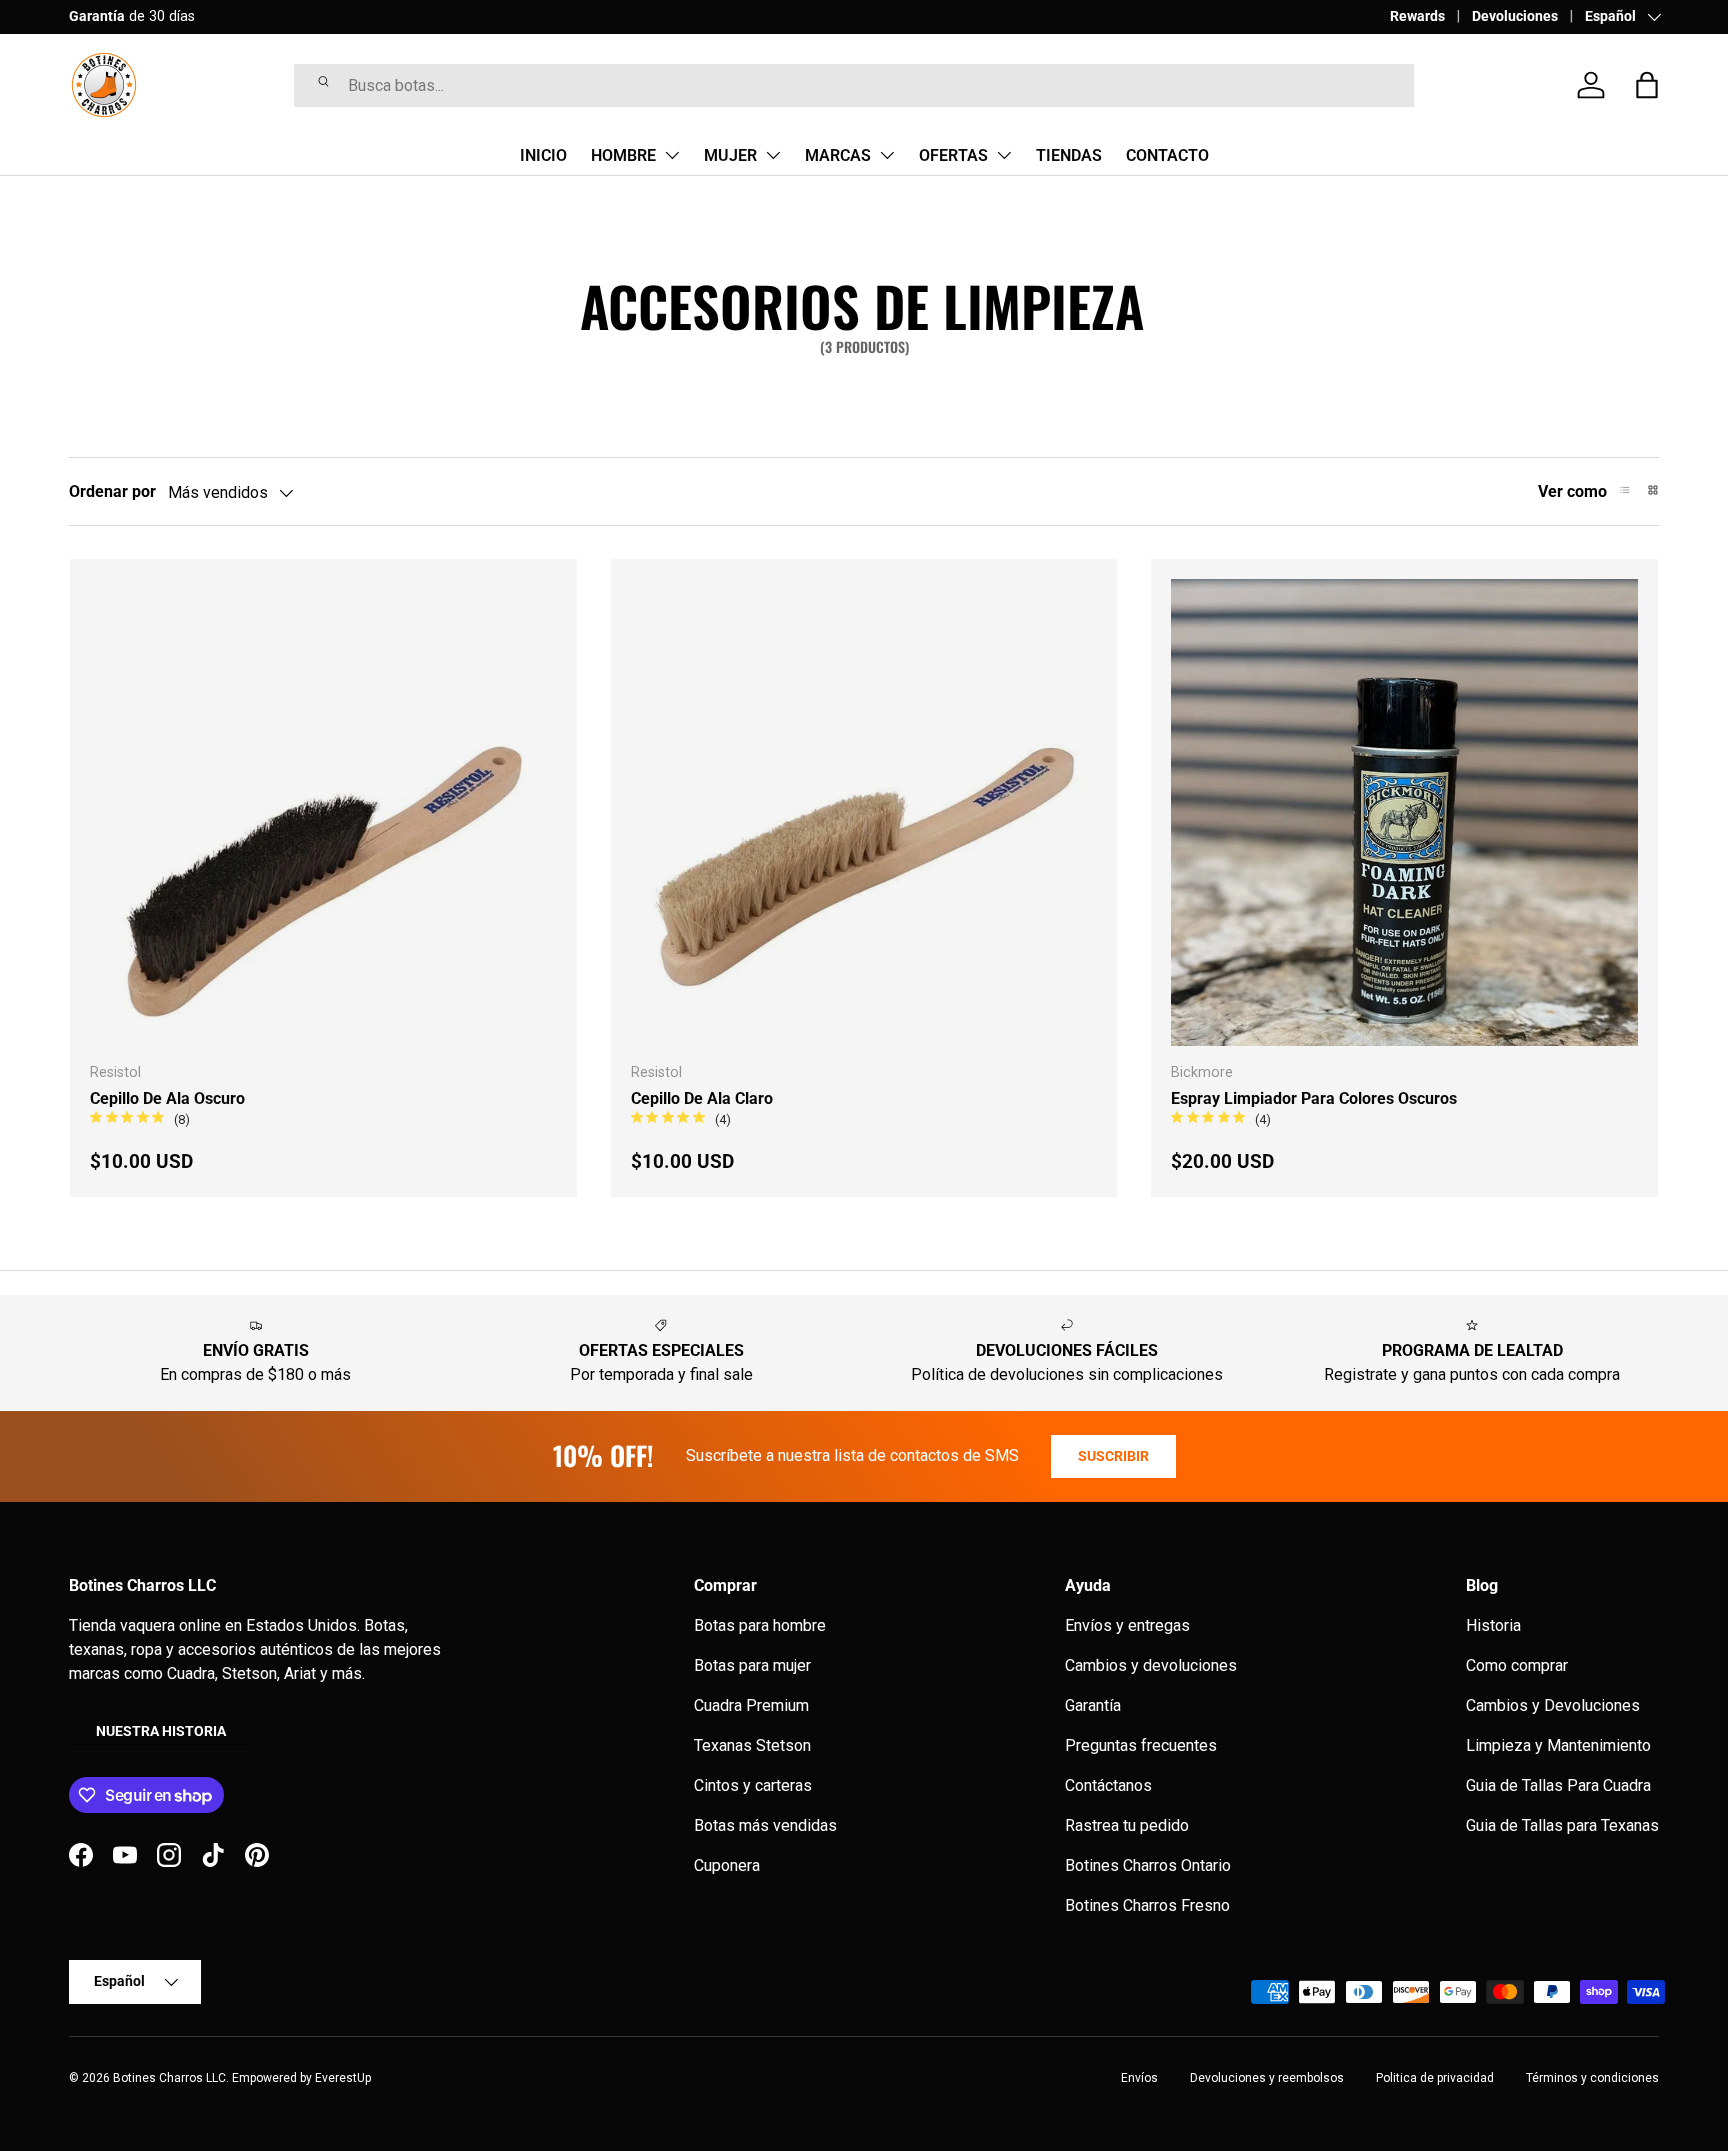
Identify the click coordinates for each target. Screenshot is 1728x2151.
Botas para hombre (760, 1625)
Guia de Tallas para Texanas (1562, 1825)
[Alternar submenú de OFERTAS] (1004, 155)
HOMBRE (623, 155)
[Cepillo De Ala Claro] (864, 812)
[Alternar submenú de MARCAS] (887, 155)
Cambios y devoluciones (1151, 1665)
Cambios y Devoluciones (1553, 1705)
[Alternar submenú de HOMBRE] (672, 155)
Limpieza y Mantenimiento (1558, 1745)
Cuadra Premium (751, 1705)
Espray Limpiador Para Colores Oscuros (1314, 1098)
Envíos (1139, 2078)
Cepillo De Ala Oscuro (167, 1098)
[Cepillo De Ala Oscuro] (323, 812)
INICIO (543, 155)
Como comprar (1517, 1665)
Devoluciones (1515, 16)
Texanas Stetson (752, 1745)
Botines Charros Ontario (1148, 1865)
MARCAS (838, 155)
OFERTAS (953, 155)
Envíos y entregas (1127, 1625)
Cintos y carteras (753, 1785)
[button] (1647, 85)
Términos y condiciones (1592, 2078)
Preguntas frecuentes (1141, 1745)
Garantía (1093, 1705)
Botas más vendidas (765, 1825)
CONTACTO (1167, 155)
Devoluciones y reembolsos (1267, 2078)
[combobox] (854, 85)
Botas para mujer (752, 1665)
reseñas (336, 16)
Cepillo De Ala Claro (702, 1098)
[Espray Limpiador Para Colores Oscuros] (1404, 812)
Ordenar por (112, 491)
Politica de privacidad (1435, 2078)
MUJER (730, 155)
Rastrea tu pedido (1127, 1825)
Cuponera (727, 1865)
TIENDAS (1069, 155)
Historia (1493, 1625)
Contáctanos (1108, 1785)
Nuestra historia (161, 1731)
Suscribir (1113, 1456)
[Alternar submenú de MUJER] (773, 155)
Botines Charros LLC (169, 2078)
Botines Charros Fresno (1147, 1905)
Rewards (1417, 16)
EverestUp (343, 2078)
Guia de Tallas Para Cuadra (1558, 1785)
